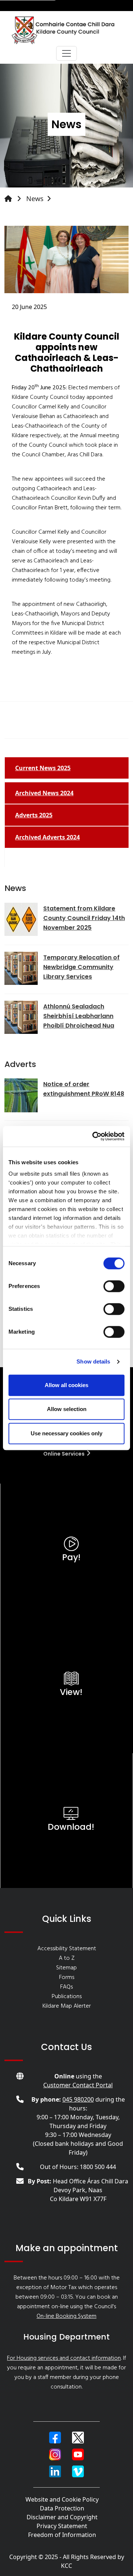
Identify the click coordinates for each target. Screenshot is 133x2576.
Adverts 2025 (34, 815)
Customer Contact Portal (78, 2085)
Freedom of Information (62, 2535)
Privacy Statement (62, 2526)
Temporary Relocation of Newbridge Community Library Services (81, 967)
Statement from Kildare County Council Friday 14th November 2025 (84, 918)
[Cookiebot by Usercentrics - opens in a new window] (94, 1136)
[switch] (114, 1286)
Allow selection (67, 1409)
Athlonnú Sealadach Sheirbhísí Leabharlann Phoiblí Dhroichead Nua (79, 1016)
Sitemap (66, 1968)
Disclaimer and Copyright (62, 2517)
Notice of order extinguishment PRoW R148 (84, 1089)
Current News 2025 (43, 768)
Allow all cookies (66, 1385)
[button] (55, 2438)
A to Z (67, 1958)
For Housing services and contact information (64, 2358)
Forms (67, 1977)
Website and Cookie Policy (62, 2499)
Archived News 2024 (44, 793)
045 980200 (78, 2099)
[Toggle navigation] (66, 53)
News (35, 199)
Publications (67, 1997)
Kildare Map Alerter (67, 2006)
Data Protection (62, 2508)
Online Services (64, 1454)
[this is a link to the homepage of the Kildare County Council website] (14, 199)
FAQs (66, 1987)
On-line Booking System (66, 2316)
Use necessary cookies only (66, 1433)
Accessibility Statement (67, 1949)
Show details (93, 1361)
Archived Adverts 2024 (47, 837)
